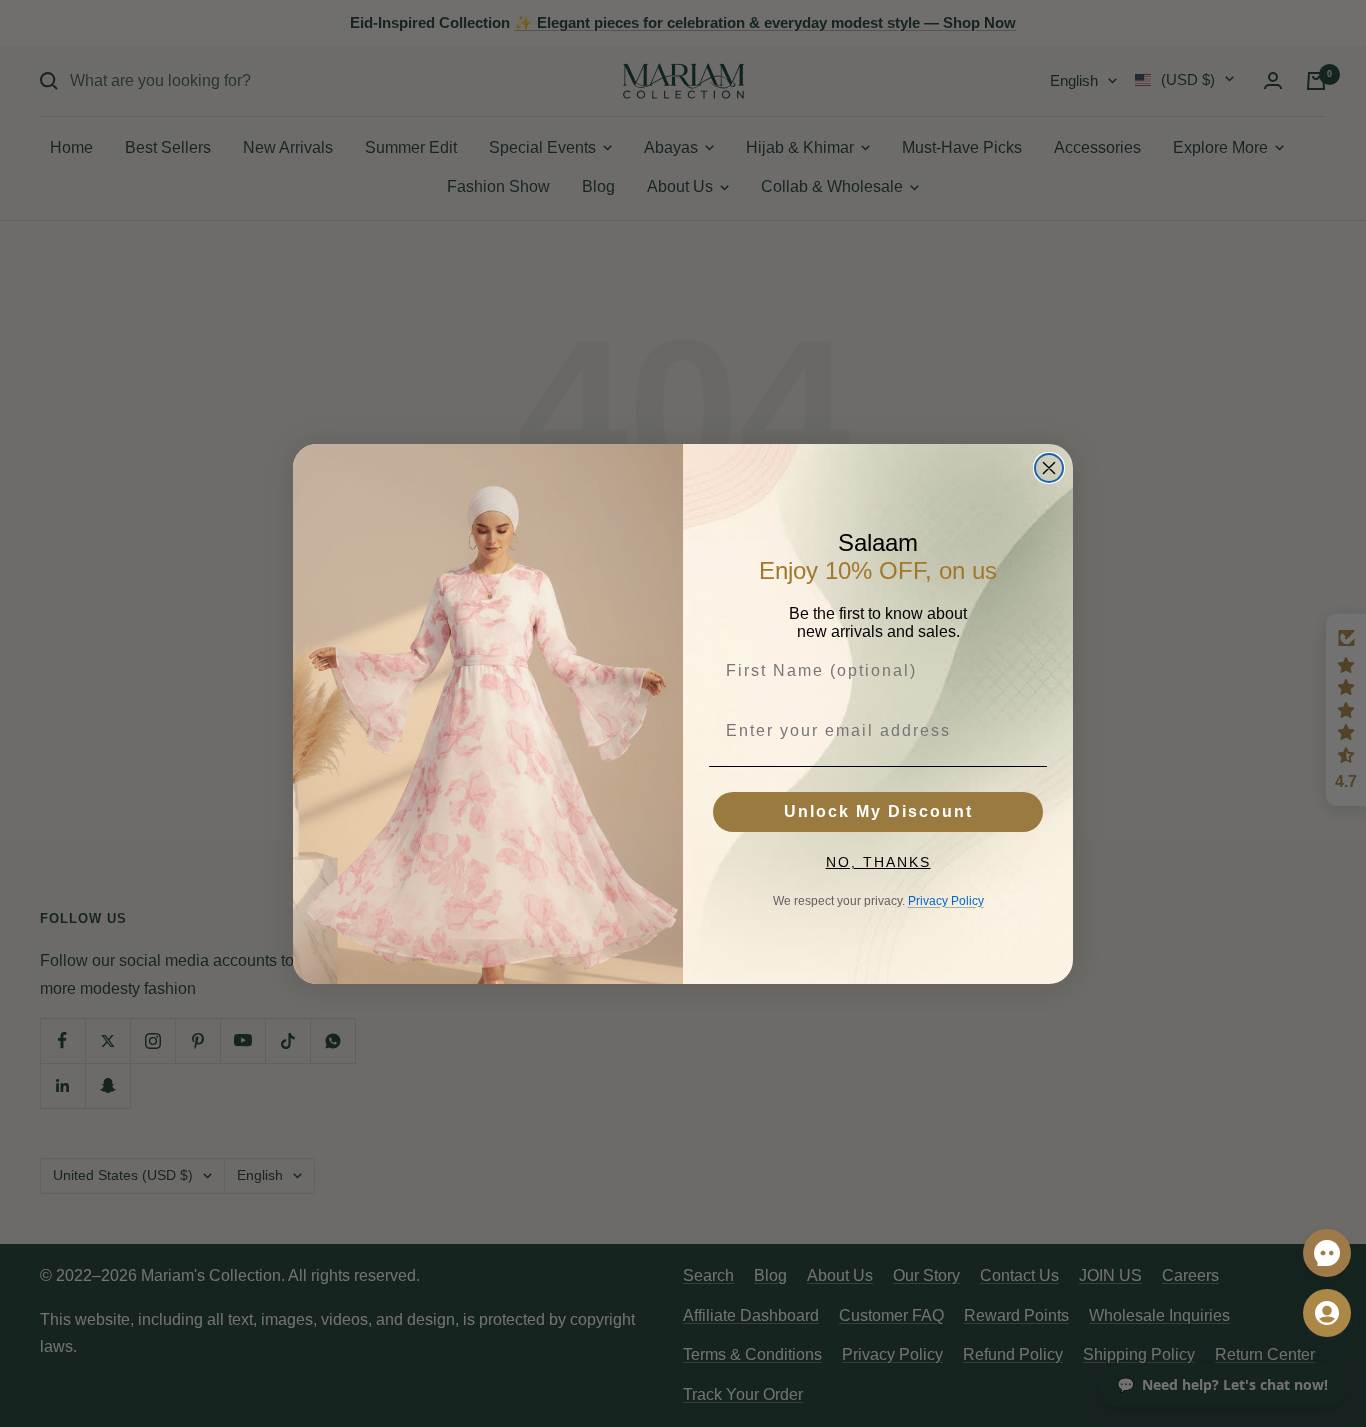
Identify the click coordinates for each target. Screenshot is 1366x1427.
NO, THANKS (878, 862)
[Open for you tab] (1327, 1313)
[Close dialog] (1049, 468)
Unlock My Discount (878, 811)
